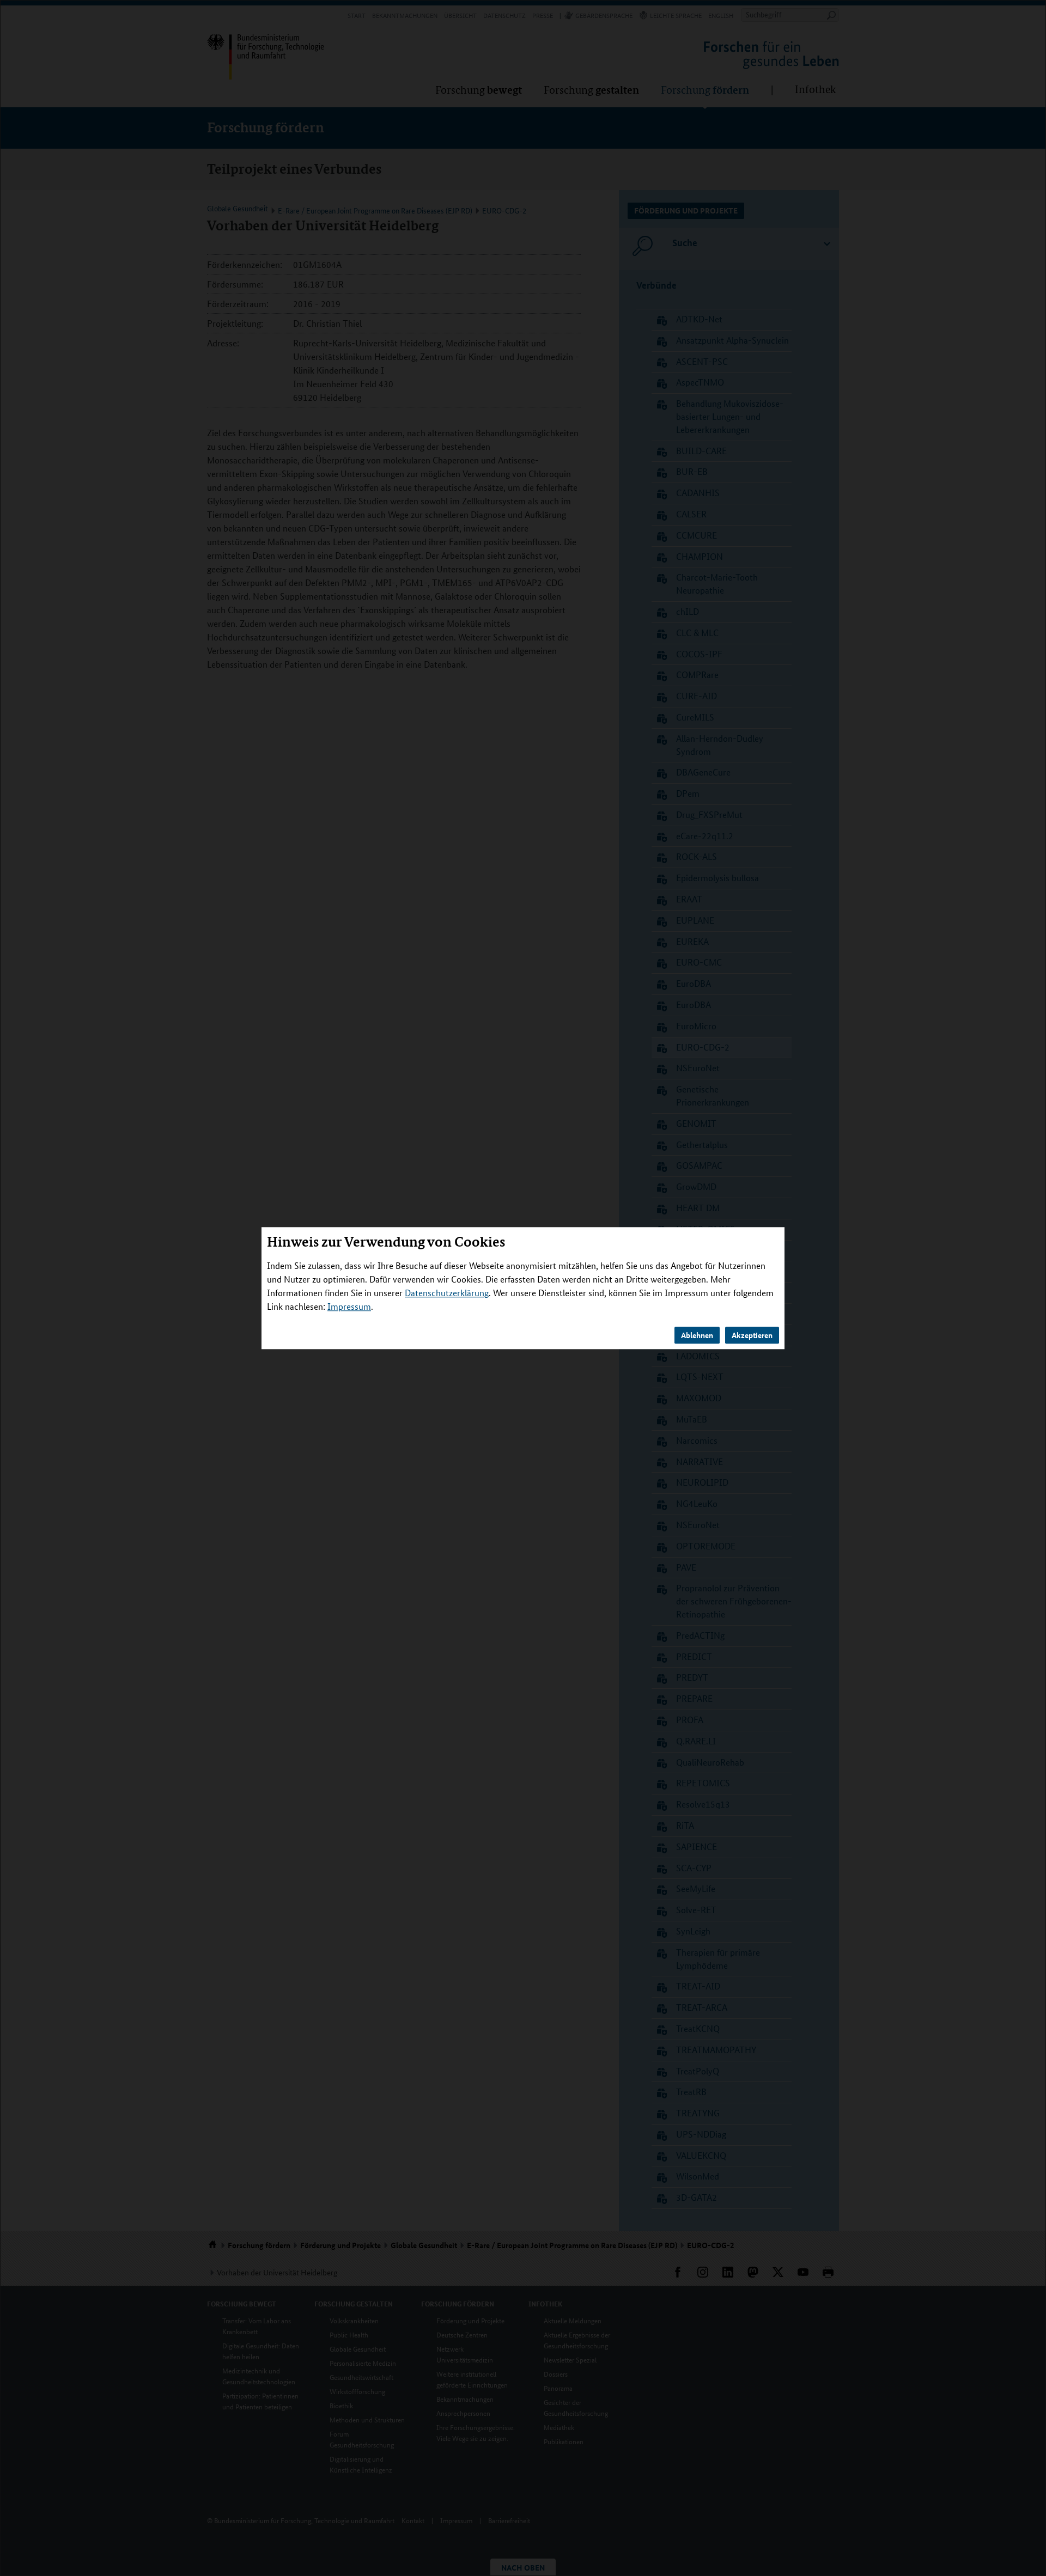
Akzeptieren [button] (752, 1335)
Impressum (349, 1306)
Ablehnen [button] (697, 1335)
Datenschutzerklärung (447, 1293)
